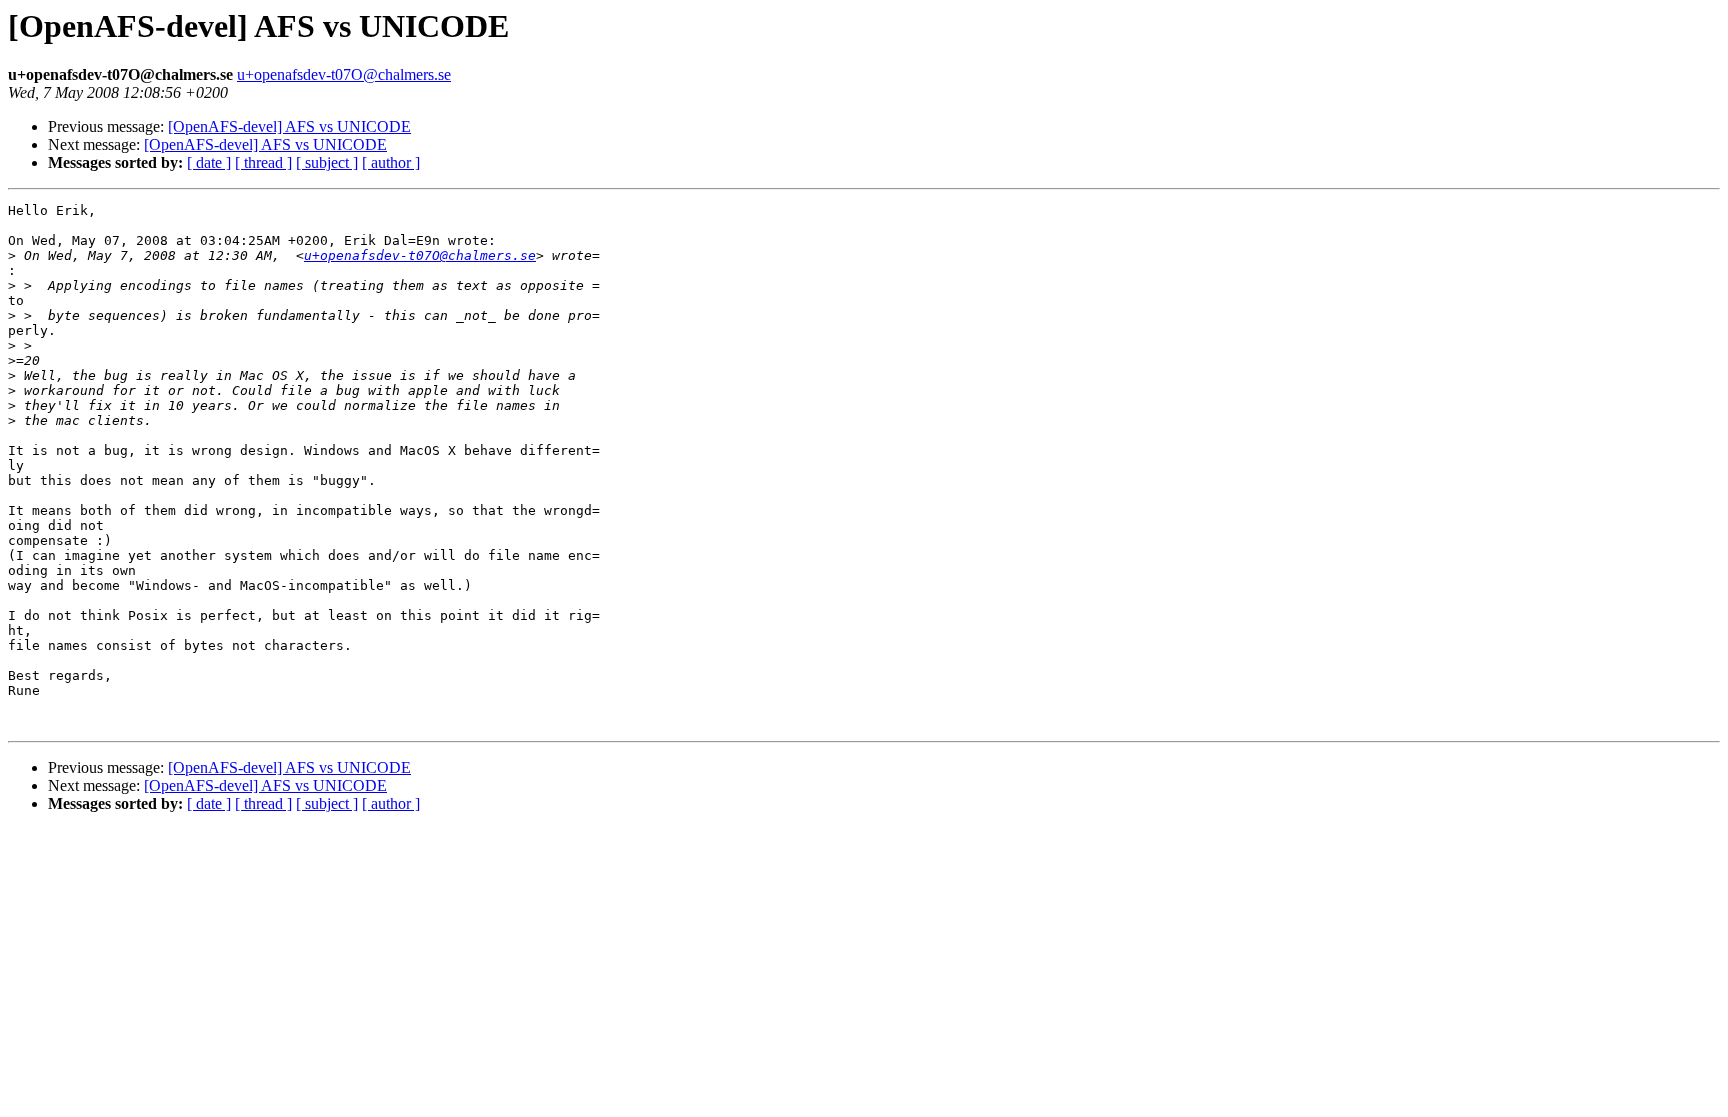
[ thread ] (263, 162)
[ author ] (391, 162)
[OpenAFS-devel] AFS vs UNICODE (289, 126)
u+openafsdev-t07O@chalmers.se (344, 74)
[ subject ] (327, 162)
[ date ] (209, 162)
